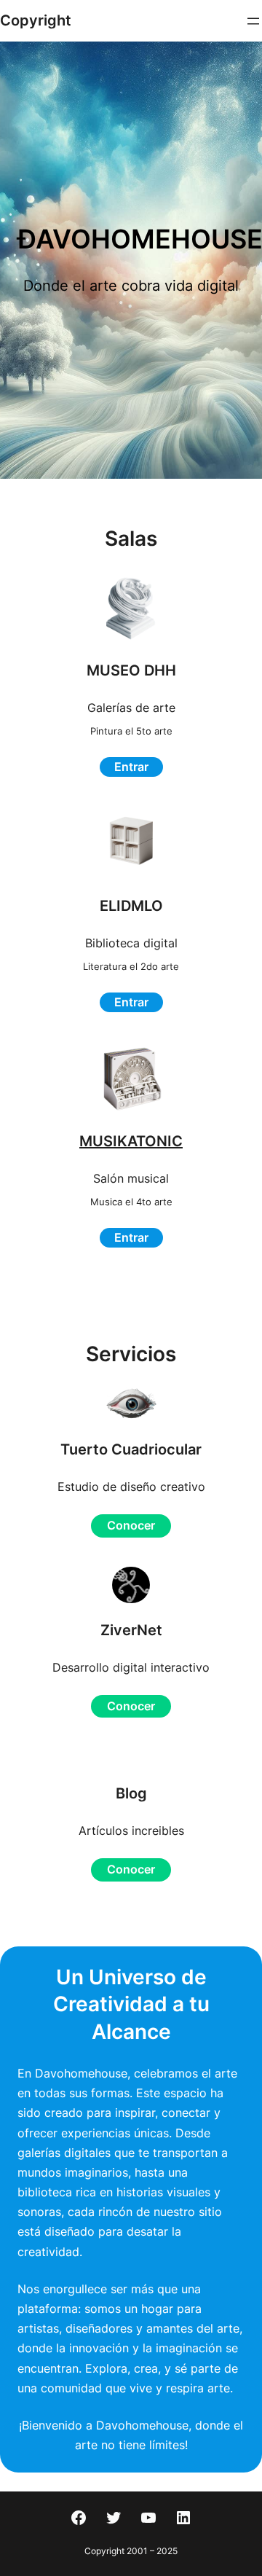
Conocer (131, 1525)
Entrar (131, 767)
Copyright (36, 20)
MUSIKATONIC (131, 1141)
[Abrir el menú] (253, 21)
